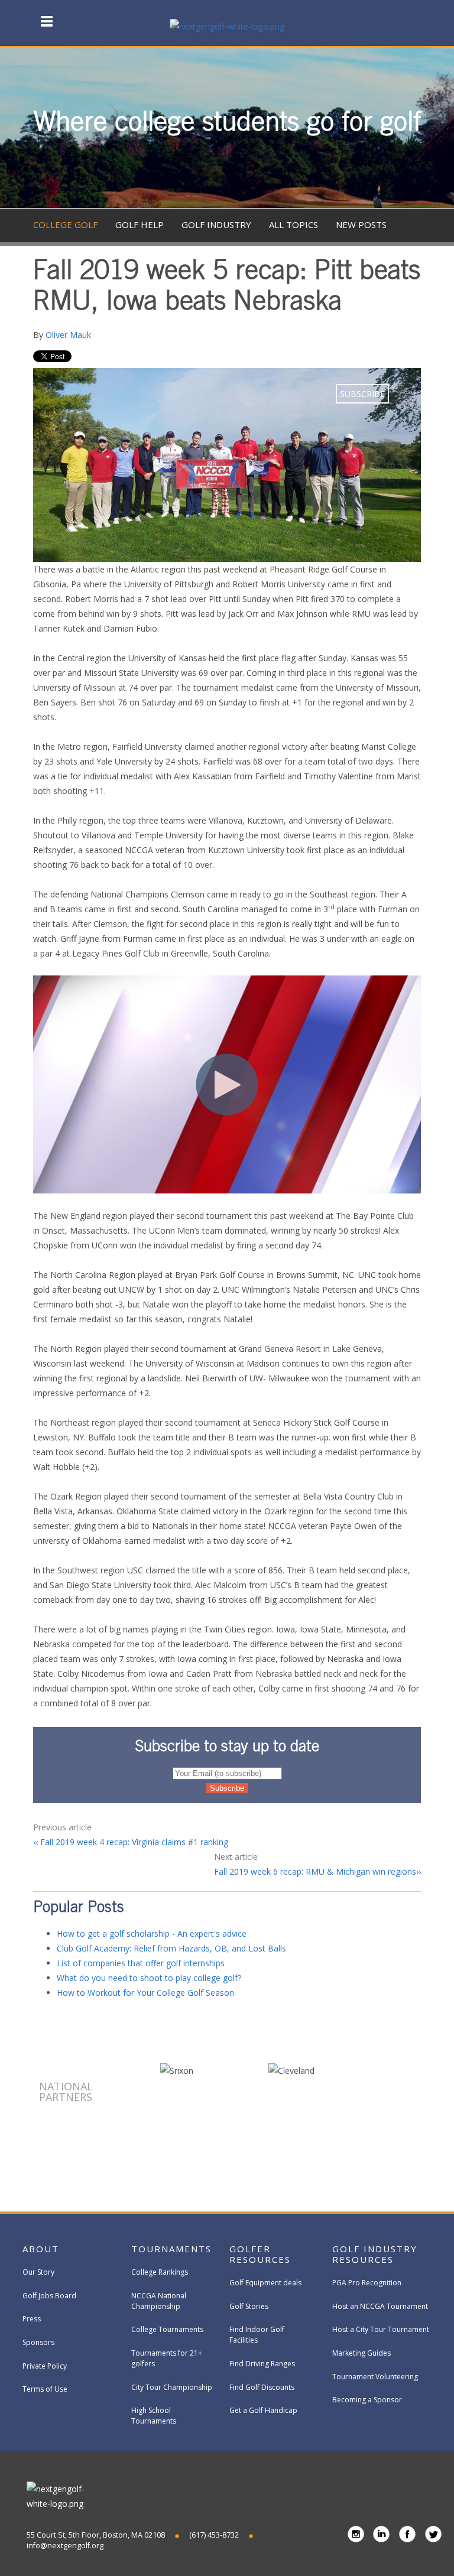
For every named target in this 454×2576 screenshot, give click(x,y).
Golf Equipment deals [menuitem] (265, 2283)
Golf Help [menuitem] (140, 225)
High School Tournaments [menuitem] (154, 2416)
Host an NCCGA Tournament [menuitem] (380, 2306)
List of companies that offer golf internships (141, 1963)
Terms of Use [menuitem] (45, 2389)
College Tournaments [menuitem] (167, 2329)
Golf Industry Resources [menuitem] (375, 2254)
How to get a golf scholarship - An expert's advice (152, 1933)
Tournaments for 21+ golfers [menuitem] (167, 2358)
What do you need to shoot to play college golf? (149, 1978)
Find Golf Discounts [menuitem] (262, 2387)
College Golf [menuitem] (65, 225)
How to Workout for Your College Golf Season (145, 1993)
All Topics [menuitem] (294, 225)
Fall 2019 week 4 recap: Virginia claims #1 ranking (133, 1842)
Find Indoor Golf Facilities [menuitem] (257, 2335)
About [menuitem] (41, 2249)
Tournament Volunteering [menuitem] (375, 2377)
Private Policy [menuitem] (45, 2366)
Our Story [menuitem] (38, 2272)
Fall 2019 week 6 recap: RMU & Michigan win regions (315, 1871)
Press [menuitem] (32, 2319)
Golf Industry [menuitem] (216, 225)
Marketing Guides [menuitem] (361, 2353)
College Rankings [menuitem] (160, 2272)
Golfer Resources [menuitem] (260, 2254)
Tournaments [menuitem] (171, 2249)
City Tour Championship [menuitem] (172, 2387)
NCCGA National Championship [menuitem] (159, 2301)
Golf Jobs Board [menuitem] (49, 2296)
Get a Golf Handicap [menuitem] (263, 2410)
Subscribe (362, 394)
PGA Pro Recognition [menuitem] (367, 2283)
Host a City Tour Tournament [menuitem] (381, 2329)
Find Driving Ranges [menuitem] (262, 2364)
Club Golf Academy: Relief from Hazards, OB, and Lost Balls (171, 1948)
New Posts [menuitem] (361, 225)
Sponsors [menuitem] (38, 2342)
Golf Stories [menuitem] (249, 2306)
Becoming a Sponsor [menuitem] (367, 2400)
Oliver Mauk (68, 335)
